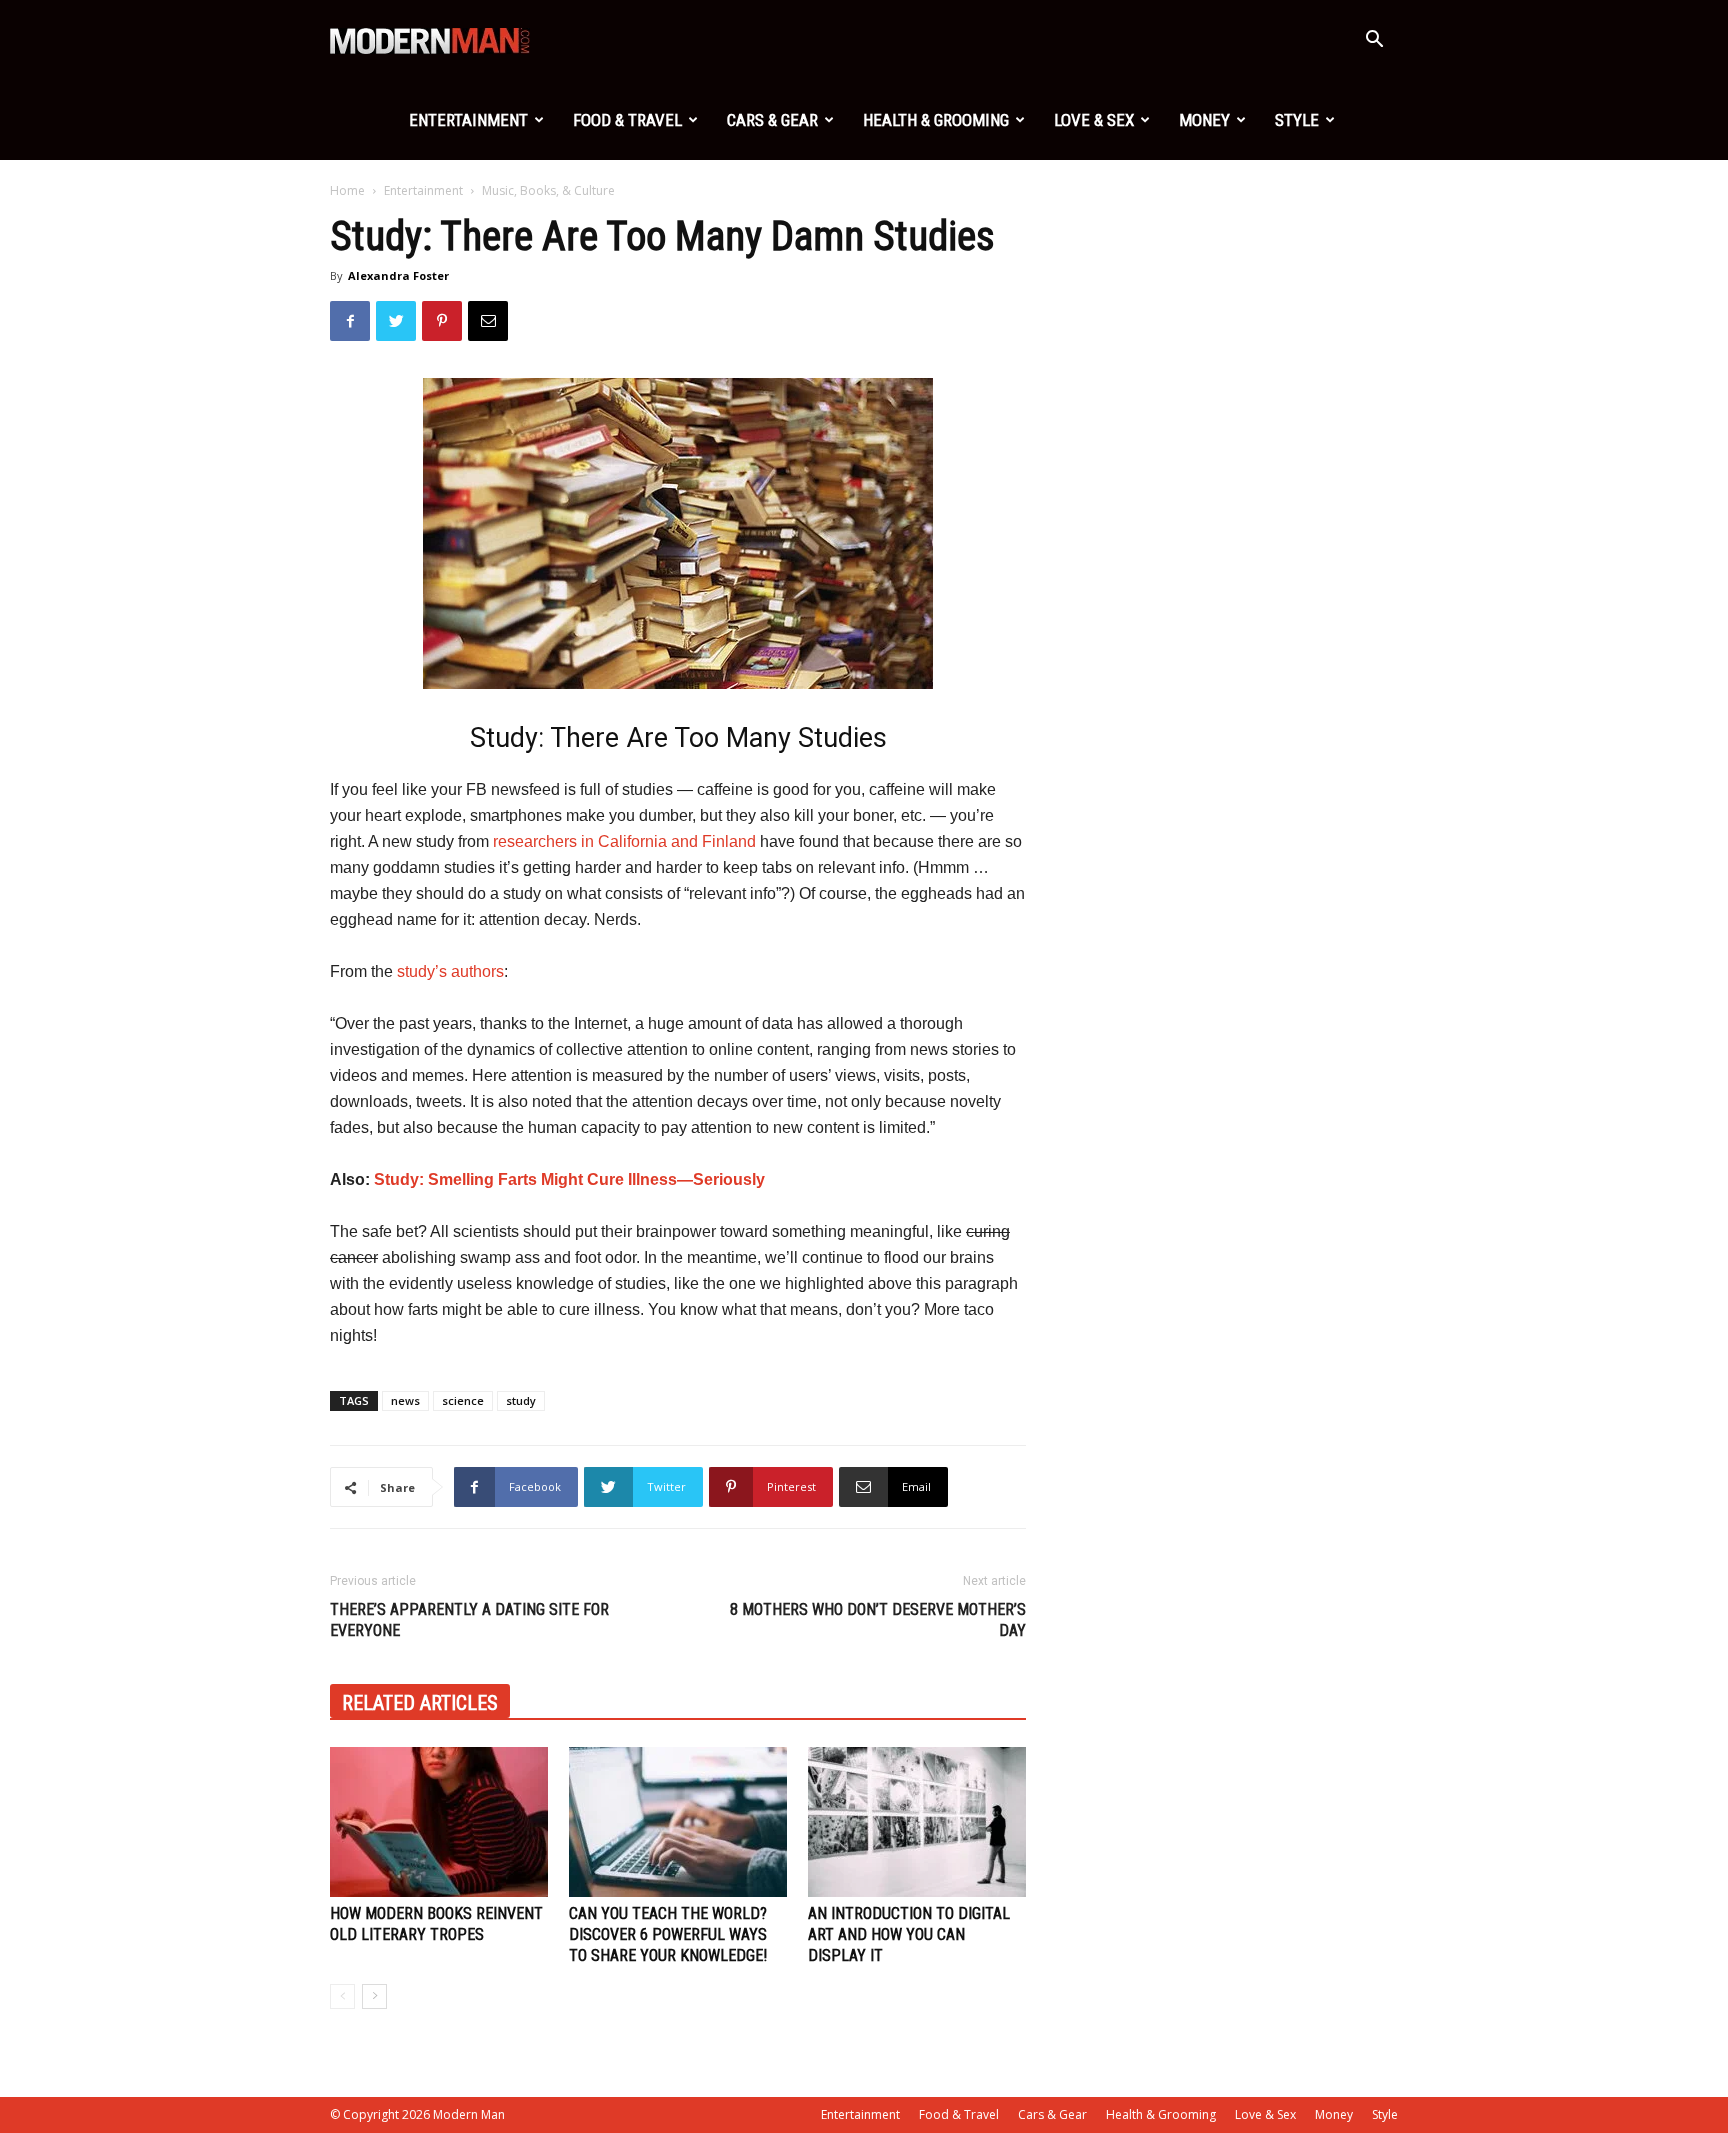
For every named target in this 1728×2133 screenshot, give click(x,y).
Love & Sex (1094, 120)
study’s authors (450, 971)
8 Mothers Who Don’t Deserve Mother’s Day (878, 1620)
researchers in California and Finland (624, 841)
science (463, 1400)
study (521, 1400)
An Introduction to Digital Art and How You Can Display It (909, 1934)
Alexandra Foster (398, 275)
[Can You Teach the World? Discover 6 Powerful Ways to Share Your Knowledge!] (678, 1822)
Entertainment (468, 120)
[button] (1374, 41)
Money (1204, 120)
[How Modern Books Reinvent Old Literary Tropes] (439, 1822)
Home (347, 190)
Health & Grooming (936, 120)
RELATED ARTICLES (420, 1703)
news (405, 1400)
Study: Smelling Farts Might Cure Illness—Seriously (569, 1179)
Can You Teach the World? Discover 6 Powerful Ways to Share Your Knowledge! (668, 1934)
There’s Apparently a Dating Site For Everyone (469, 1620)
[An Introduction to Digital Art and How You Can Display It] (917, 1822)
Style (1297, 120)
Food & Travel (627, 120)
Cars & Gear (772, 120)
